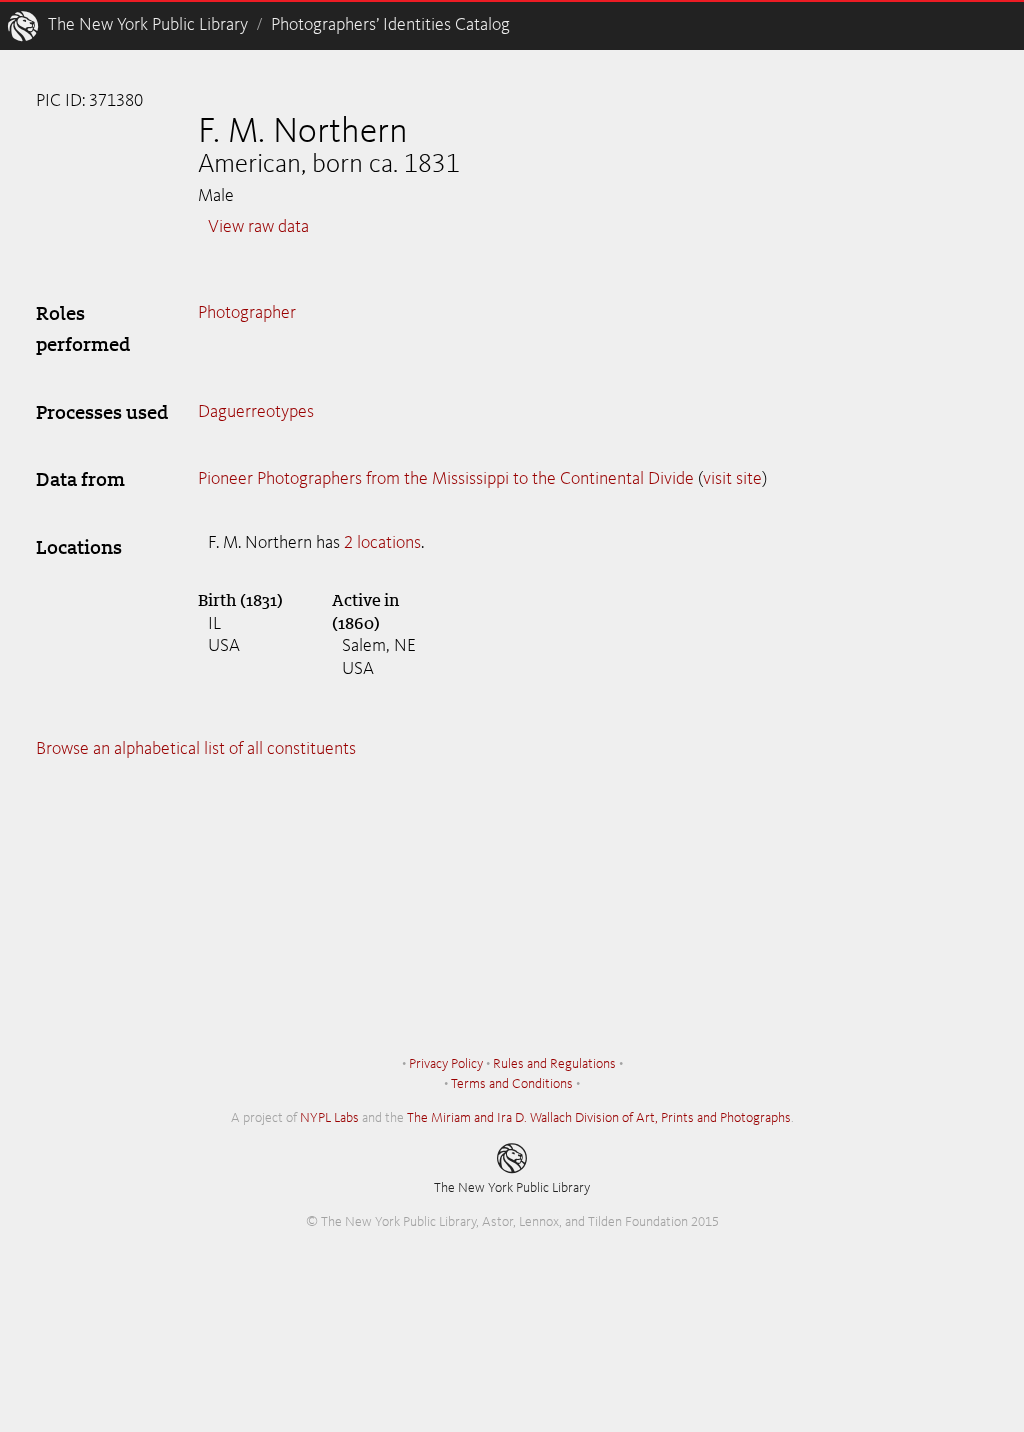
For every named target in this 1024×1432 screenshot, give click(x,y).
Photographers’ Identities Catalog (390, 25)
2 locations (382, 543)
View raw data (258, 227)
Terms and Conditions (512, 1084)
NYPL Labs (329, 1118)
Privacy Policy (446, 1064)
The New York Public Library (148, 25)
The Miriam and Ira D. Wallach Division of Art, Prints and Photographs (599, 1118)
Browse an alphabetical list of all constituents (196, 749)
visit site (732, 479)
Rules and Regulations (554, 1064)
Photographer (247, 313)
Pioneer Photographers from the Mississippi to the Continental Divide (446, 479)
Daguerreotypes (256, 412)
